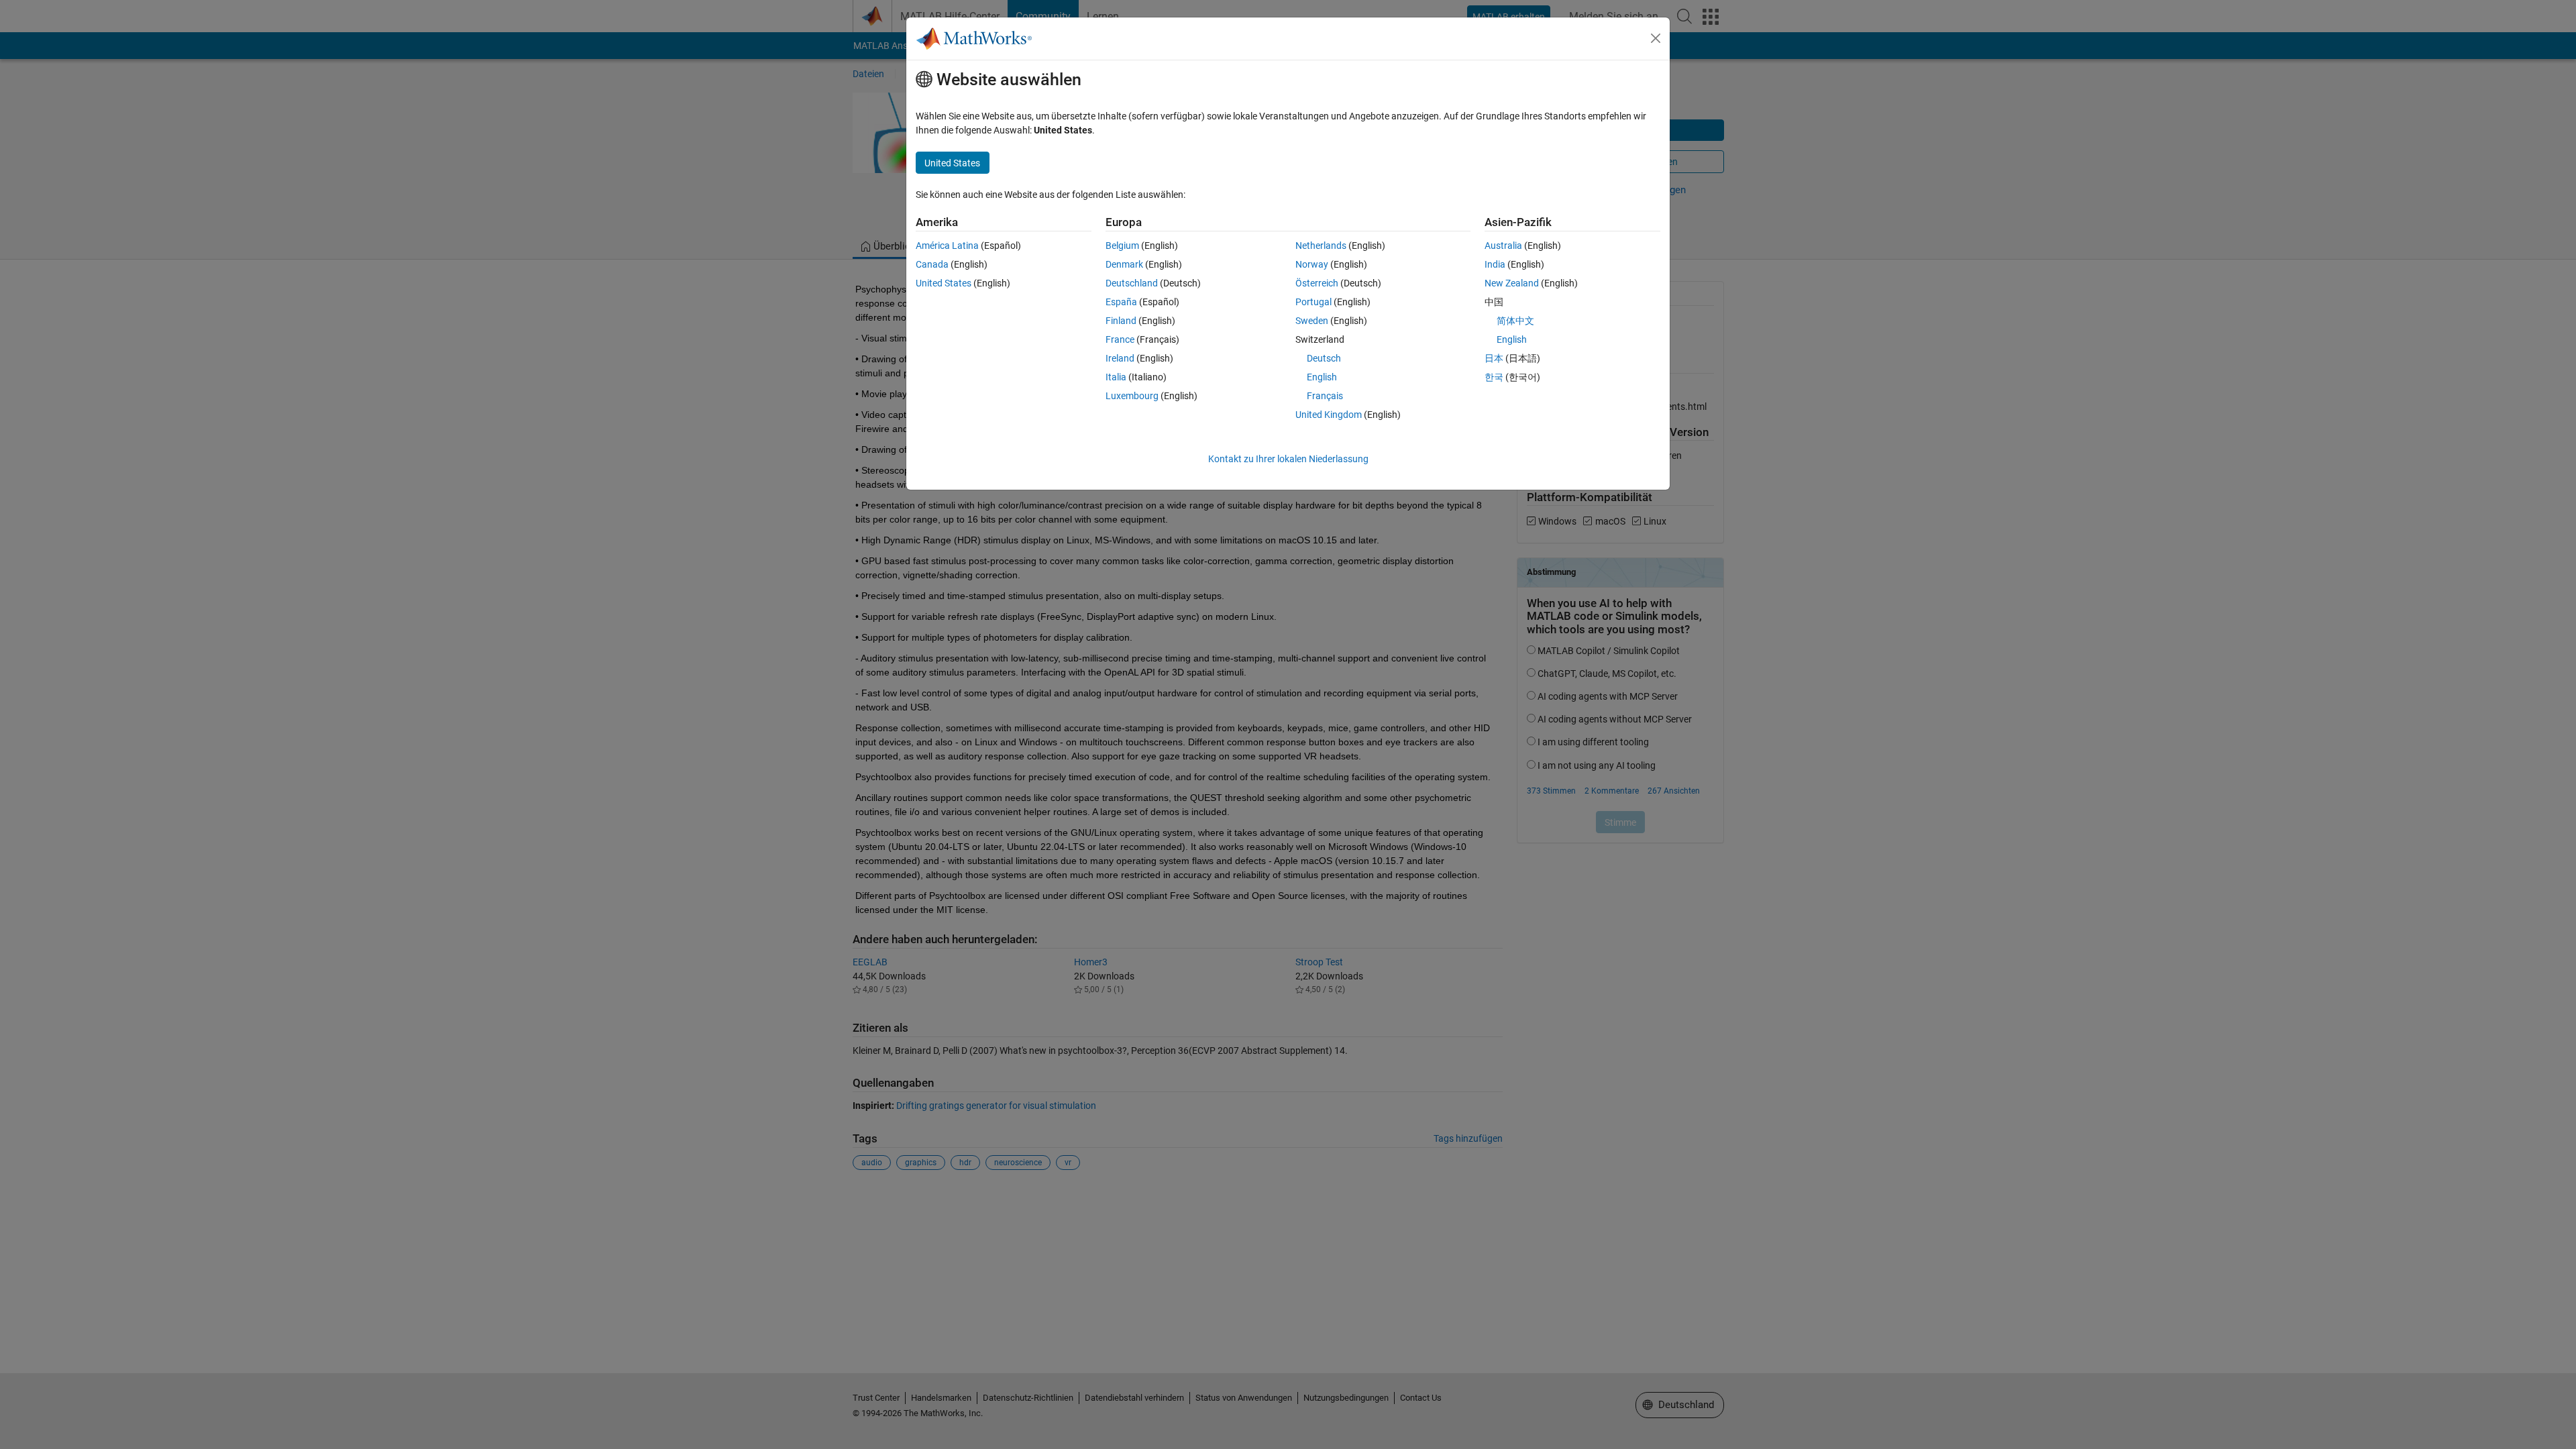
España (1121, 302)
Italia (1116, 377)
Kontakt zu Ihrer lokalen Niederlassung (1288, 459)
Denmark (1124, 264)
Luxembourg (1132, 396)
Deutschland (1132, 283)
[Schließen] (1656, 38)
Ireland (1120, 358)
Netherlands (1321, 246)
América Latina (947, 246)
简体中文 (1515, 321)
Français (1325, 396)
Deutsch (1324, 358)
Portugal (1313, 302)
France (1120, 339)
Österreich (1317, 283)
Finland (1121, 321)
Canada (932, 264)
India (1495, 264)
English (1322, 377)
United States (944, 283)
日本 (1494, 358)
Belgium (1122, 246)
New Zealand (1512, 283)
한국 (1494, 377)
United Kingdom (1329, 415)
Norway (1312, 264)
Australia (1503, 246)
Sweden (1312, 321)
